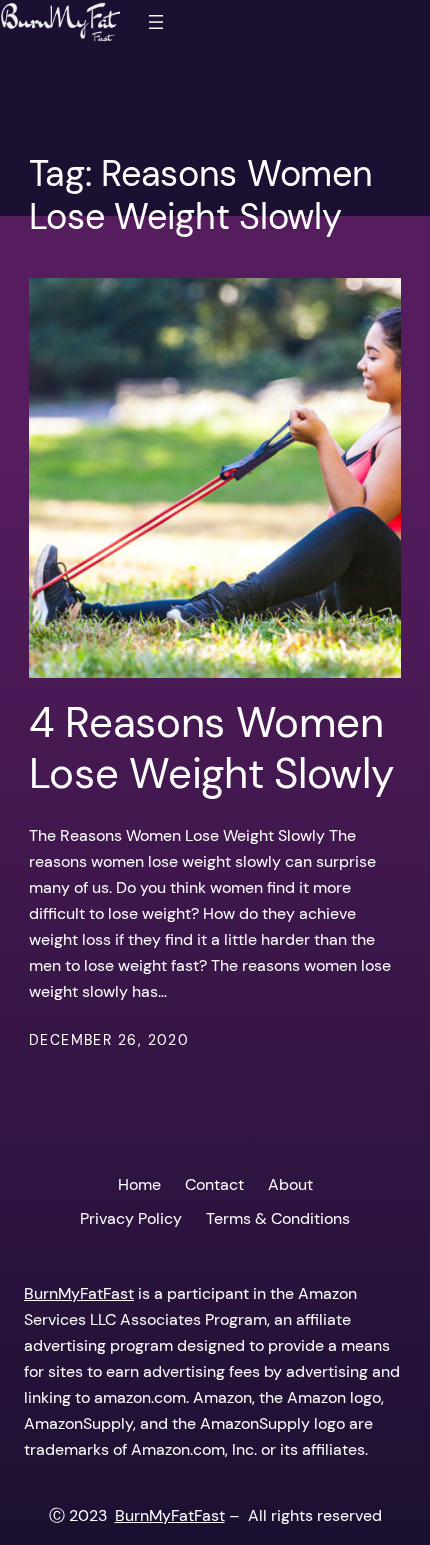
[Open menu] (156, 22)
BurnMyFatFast (79, 1293)
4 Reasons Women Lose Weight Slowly (211, 748)
